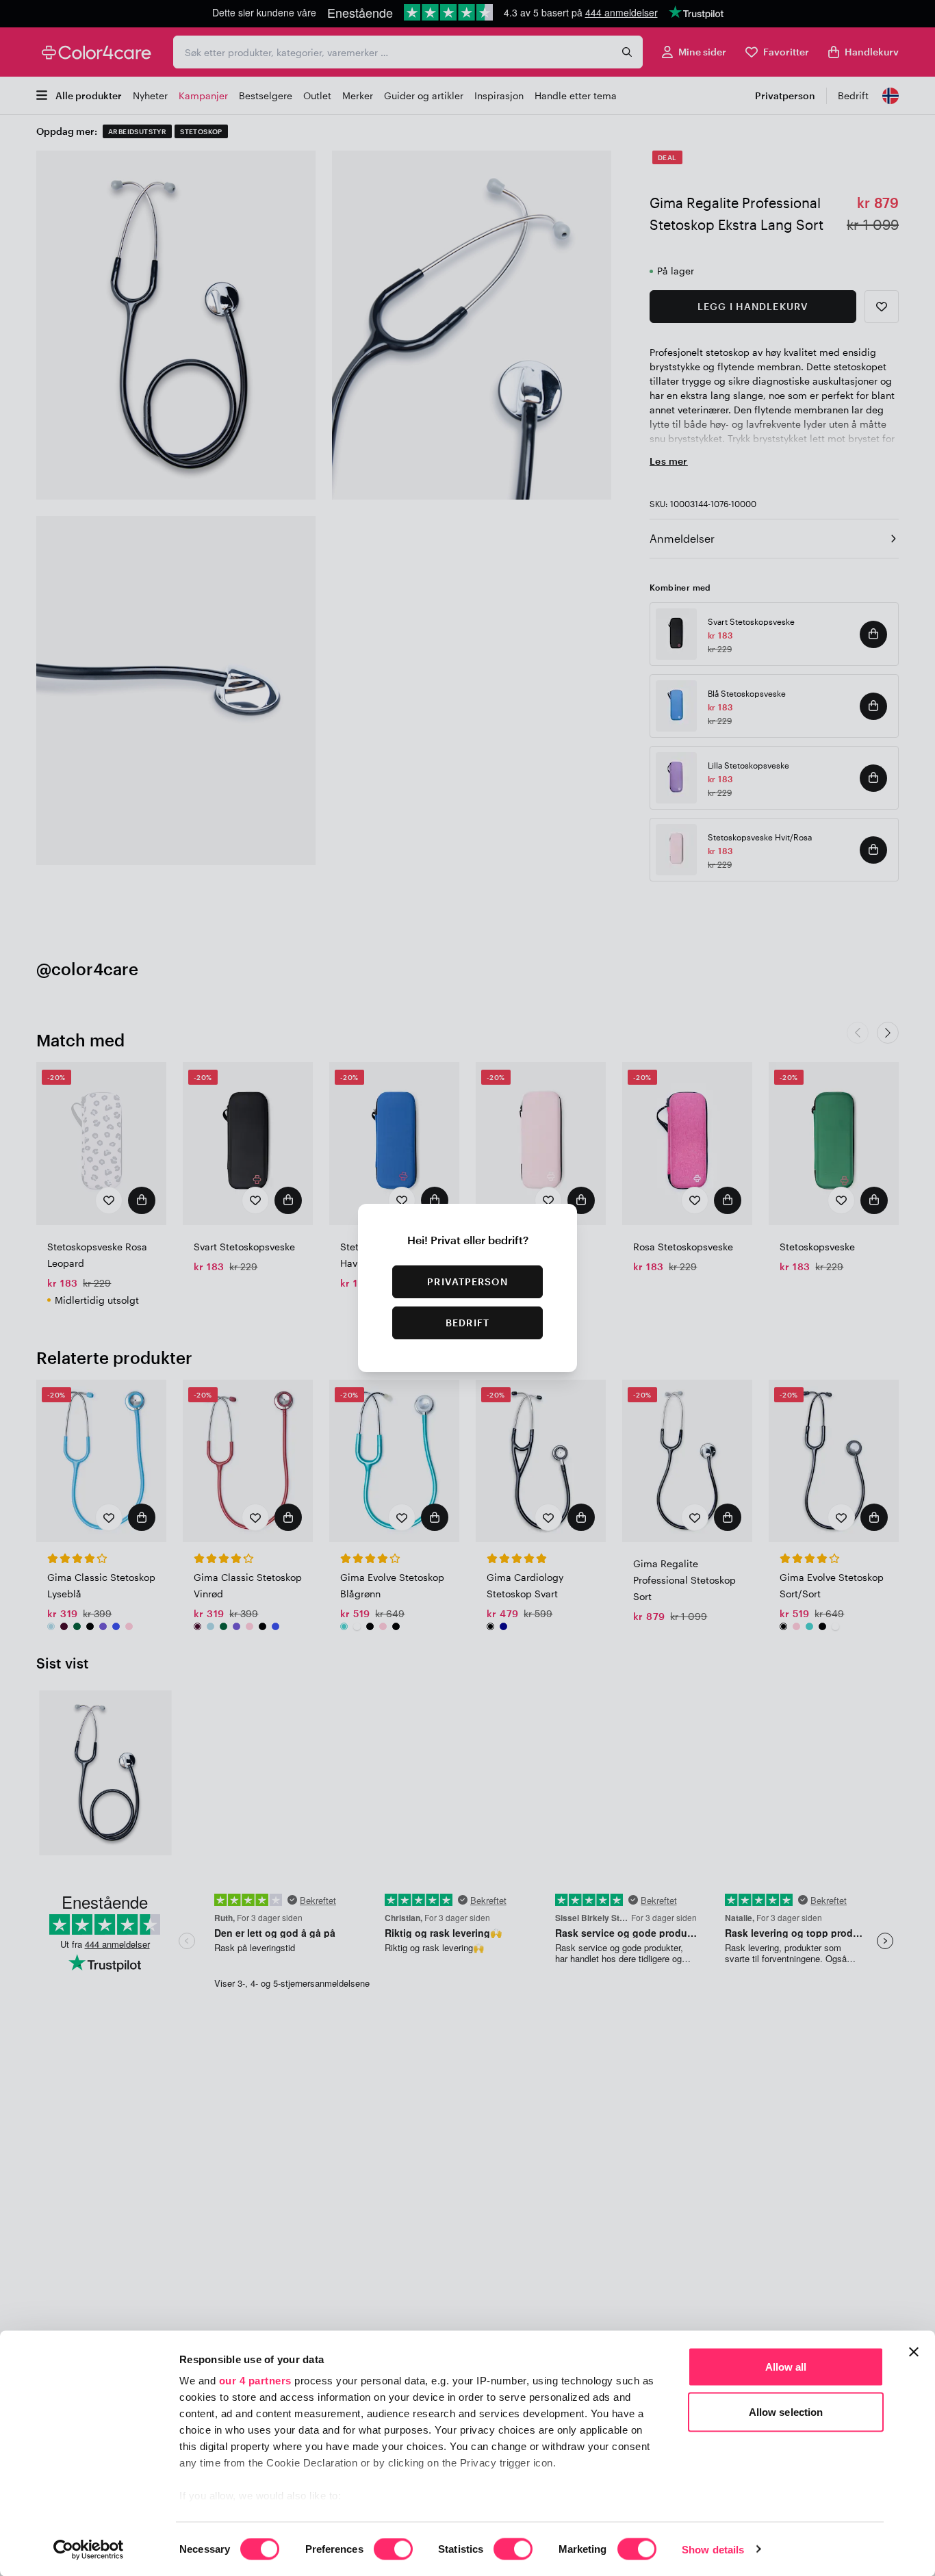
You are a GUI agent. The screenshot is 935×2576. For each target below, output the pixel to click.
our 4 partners (255, 2381)
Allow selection (786, 2411)
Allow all (786, 2367)
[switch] (393, 2550)
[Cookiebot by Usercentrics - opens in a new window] (89, 2549)
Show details (713, 2549)
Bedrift (467, 1323)
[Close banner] (914, 2352)
